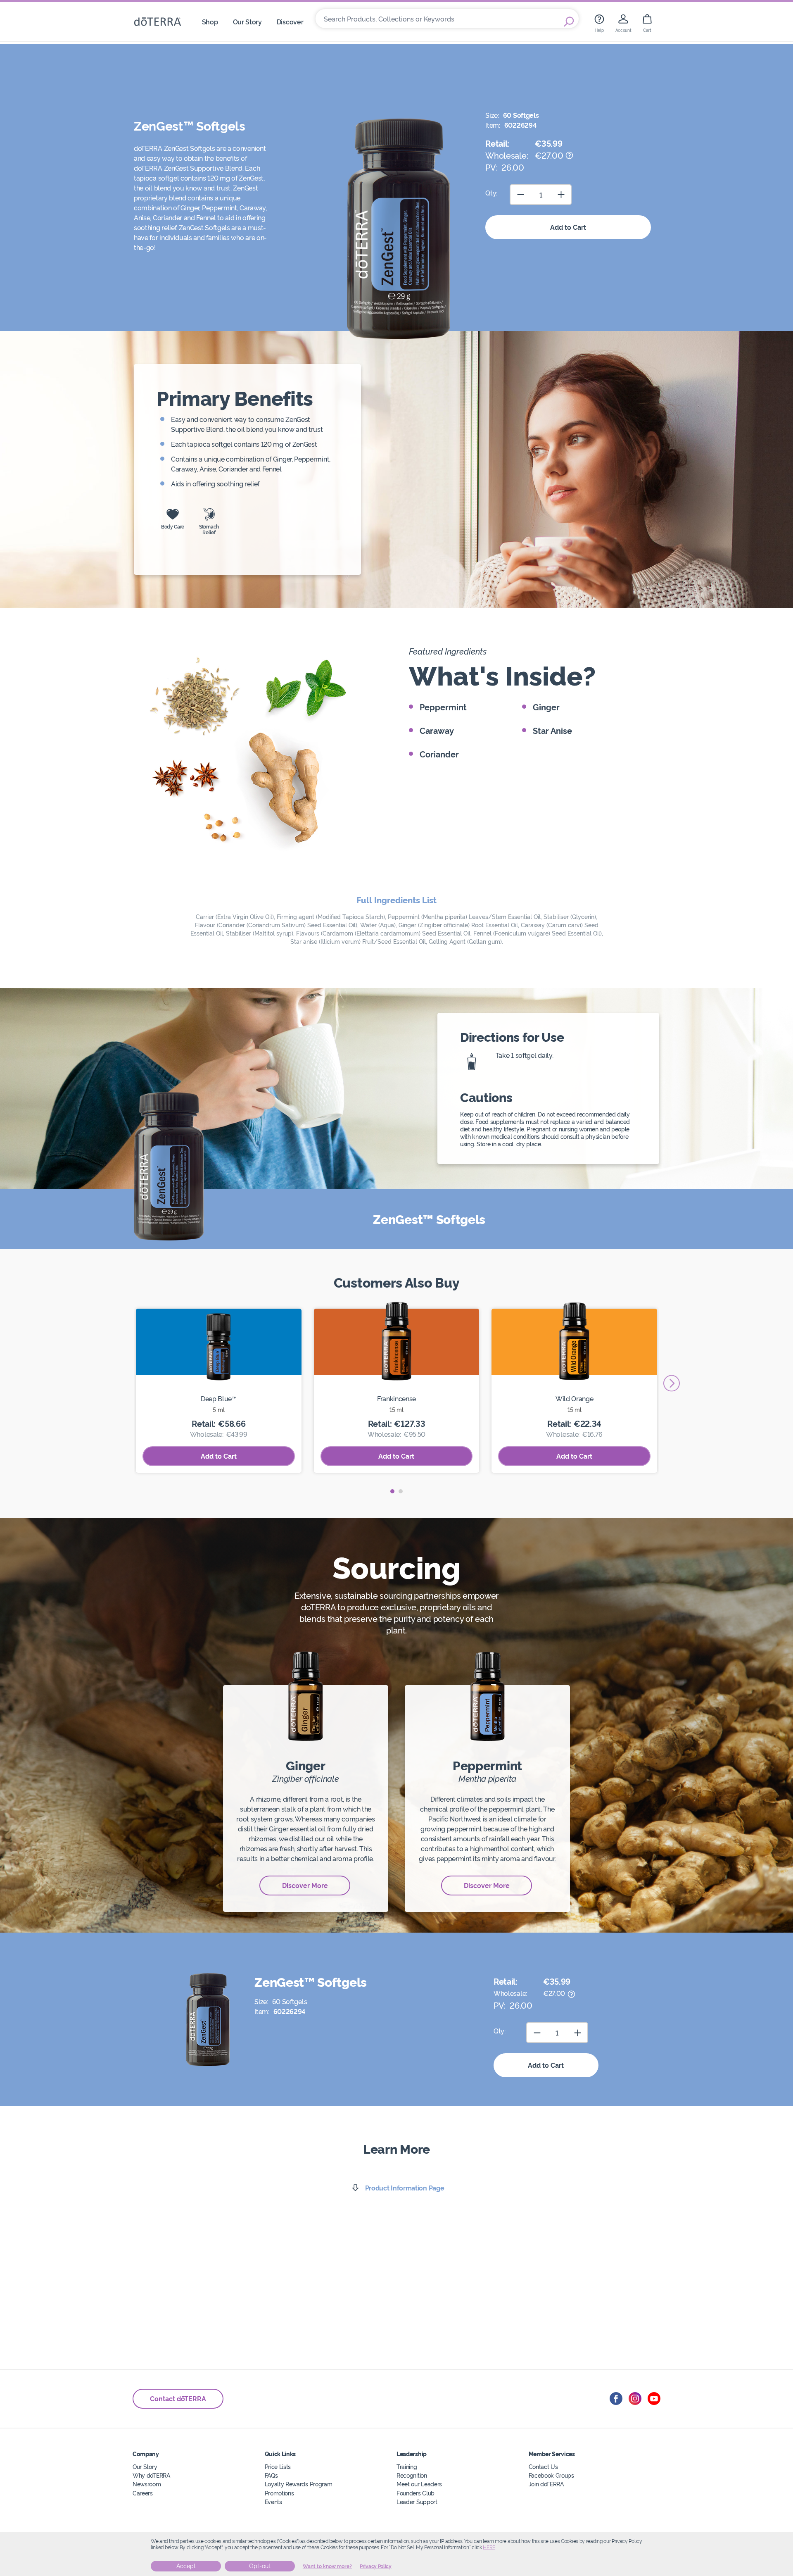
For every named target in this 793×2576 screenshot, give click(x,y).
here (489, 2547)
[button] (392, 1491)
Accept (186, 2566)
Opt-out (260, 2566)
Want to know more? (327, 2566)
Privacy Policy (376, 2566)
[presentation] (672, 1383)
